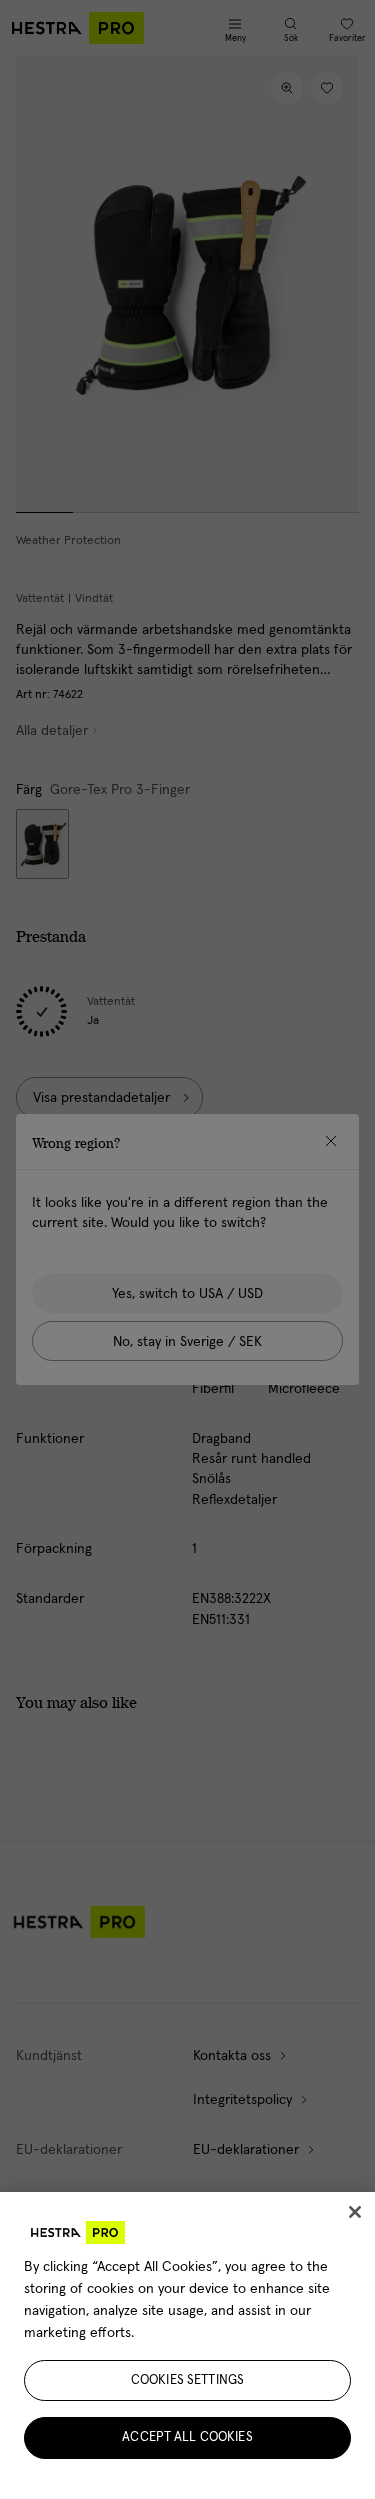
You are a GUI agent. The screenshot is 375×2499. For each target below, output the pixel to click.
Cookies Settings (187, 2380)
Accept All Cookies (187, 2437)
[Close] (355, 2212)
